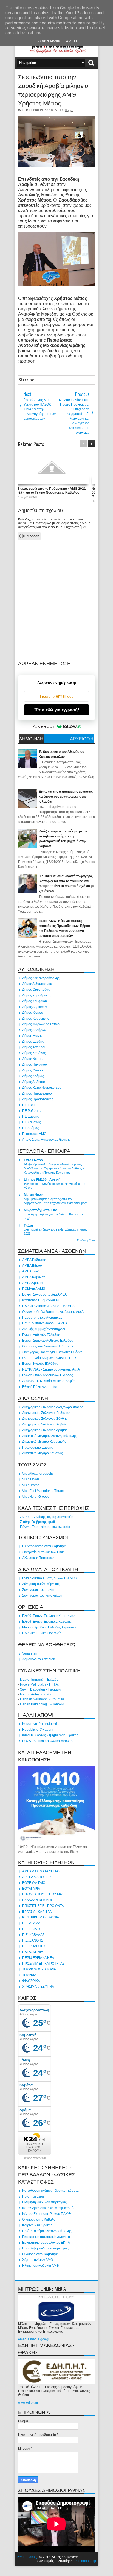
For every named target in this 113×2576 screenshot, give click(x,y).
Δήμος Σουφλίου (35, 1001)
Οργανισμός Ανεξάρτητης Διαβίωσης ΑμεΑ (53, 1312)
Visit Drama (31, 1485)
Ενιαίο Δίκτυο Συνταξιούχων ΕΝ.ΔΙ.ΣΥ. (50, 1578)
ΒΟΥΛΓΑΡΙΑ (31, 1889)
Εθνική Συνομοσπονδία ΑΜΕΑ (44, 1294)
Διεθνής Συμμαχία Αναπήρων (44, 1329)
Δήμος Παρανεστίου (37, 1093)
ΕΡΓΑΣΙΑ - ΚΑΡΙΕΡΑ (37, 1912)
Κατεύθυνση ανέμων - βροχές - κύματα (50, 2191)
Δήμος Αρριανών (35, 1007)
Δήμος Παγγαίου (35, 1065)
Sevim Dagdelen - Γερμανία (41, 1689)
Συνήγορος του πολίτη (39, 1590)
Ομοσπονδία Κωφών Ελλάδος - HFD (49, 1358)
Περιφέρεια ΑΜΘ (34, 1134)
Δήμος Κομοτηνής (36, 1018)
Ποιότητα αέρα (33, 2196)
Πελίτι (28, 1226)
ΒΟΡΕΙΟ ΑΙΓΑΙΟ (34, 1883)
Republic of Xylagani (38, 1730)
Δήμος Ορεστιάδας (36, 990)
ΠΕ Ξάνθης (31, 1116)
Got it (72, 41)
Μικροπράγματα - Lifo (40, 1210)
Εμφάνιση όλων (86, 1240)
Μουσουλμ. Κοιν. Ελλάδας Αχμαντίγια (50, 1627)
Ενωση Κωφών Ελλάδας (40, 1364)
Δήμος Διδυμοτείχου (37, 984)
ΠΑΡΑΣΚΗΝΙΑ (33, 1952)
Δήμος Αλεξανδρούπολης (41, 978)
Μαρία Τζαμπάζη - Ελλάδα (39, 1680)
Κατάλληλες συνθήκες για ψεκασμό (48, 2208)
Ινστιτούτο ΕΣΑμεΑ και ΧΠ (41, 1300)
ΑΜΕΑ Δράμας (33, 1283)
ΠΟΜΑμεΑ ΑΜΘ (34, 1289)
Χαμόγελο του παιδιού (39, 1659)
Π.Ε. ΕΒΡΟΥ (31, 1929)
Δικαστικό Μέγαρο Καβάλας (43, 1453)
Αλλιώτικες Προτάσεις (38, 1558)
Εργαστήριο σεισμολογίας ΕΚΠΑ (46, 2243)
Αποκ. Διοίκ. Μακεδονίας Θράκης (46, 1140)
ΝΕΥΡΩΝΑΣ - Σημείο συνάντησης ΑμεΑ (51, 1369)
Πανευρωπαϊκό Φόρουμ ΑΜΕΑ (45, 1323)
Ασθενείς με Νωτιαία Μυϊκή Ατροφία (48, 1381)
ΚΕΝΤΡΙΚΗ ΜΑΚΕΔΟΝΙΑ (41, 1917)
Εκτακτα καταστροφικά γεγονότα (46, 2237)
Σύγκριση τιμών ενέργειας (41, 1584)
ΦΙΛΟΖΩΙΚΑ (31, 1981)
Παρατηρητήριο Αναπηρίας (42, 1318)
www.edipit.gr (28, 2402)
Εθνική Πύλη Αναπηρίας (40, 1387)
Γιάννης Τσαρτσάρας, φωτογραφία (45, 1527)
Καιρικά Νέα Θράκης (37, 2225)
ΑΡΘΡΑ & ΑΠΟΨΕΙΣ (37, 1877)
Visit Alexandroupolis (38, 1474)
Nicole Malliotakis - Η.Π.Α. (39, 1684)
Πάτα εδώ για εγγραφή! (57, 710)
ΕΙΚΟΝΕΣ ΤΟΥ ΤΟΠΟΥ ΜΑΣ (43, 1894)
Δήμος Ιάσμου (33, 1013)
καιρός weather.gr (35, 2158)
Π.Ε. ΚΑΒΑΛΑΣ (33, 1935)
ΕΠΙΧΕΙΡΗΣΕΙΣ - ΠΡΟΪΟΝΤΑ (43, 1906)
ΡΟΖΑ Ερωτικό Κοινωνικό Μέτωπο (47, 1741)
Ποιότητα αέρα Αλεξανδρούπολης (47, 2231)
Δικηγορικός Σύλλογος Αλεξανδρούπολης (53, 1407)
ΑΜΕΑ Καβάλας (34, 1277)
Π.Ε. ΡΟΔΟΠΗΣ (34, 1946)
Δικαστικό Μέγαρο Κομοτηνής (44, 1442)
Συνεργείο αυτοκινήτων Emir (43, 1552)
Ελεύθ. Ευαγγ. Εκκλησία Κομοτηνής (49, 1616)
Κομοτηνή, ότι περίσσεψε (41, 1724)
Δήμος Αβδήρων (34, 1030)
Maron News (34, 1195)
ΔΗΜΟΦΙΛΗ (31, 739)
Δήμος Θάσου (33, 1070)
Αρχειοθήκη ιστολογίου (82, 739)
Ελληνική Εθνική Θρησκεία (42, 1633)
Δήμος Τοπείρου (34, 1047)
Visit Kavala (31, 1479)
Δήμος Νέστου (33, 1059)
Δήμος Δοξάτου (34, 1082)
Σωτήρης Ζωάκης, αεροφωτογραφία (46, 1517)
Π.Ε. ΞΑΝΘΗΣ (33, 1940)
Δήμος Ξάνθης (33, 1041)
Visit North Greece (36, 1497)
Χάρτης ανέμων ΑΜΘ (38, 2260)
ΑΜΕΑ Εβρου (32, 1266)
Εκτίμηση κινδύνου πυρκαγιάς (44, 2202)
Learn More (49, 41)
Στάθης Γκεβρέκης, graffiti (39, 1522)
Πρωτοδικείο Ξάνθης (38, 1447)
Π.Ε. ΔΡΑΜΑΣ (32, 1923)
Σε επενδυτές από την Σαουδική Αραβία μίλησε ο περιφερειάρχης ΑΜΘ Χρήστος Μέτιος (53, 90)
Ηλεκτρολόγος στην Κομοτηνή (44, 1546)
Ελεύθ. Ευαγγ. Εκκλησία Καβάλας (47, 1622)
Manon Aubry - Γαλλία (36, 1694)
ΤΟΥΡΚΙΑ (29, 1975)
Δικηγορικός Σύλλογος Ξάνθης (45, 1419)
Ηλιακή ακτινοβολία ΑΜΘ (41, 2266)
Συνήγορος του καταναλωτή (43, 1595)
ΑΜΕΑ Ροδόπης (34, 1260)
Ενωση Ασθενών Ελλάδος (41, 1335)
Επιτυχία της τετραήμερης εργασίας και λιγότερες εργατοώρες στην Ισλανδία (66, 797)
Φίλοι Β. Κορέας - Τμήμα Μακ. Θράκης (50, 1735)
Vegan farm (31, 1653)
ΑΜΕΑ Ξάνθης (33, 1271)
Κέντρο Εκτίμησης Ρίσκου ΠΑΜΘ (46, 2214)
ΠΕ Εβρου (30, 1105)
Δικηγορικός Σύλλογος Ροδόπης (46, 1413)
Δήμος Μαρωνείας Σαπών (41, 1024)
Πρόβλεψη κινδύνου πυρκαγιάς (45, 2248)
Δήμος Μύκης (32, 1036)
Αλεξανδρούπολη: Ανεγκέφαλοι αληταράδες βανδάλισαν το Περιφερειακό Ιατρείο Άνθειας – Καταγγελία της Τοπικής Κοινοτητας (54, 1168)
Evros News (33, 1160)
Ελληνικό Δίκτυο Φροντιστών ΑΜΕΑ (48, 1306)
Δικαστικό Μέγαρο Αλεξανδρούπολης (49, 1436)
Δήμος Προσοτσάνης (38, 1099)
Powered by (43, 726)
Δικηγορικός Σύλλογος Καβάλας (46, 1424)
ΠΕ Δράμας (31, 1128)
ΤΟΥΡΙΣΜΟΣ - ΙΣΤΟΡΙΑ (39, 1969)
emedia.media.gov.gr (34, 2339)
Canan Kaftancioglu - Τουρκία (42, 1704)
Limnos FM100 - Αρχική (42, 1180)
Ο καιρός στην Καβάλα (39, 2219)
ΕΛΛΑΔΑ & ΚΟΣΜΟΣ (37, 1900)
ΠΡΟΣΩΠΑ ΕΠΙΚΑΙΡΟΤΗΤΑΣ (43, 1964)
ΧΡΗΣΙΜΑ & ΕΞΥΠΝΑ (38, 1987)
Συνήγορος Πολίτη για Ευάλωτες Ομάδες (52, 1352)
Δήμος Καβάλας (34, 1053)
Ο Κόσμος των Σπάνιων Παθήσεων (48, 1346)
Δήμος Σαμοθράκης (37, 995)
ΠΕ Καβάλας (32, 1122)
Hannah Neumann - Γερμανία (42, 1699)
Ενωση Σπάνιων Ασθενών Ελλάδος (48, 1341)
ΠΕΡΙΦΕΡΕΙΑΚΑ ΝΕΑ (43, 110)
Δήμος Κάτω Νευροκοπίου (42, 1088)
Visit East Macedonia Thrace (43, 1491)
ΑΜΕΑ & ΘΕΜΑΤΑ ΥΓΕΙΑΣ (41, 1871)
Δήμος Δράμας (33, 1076)
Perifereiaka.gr (28, 2557)
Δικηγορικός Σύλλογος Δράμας (45, 1430)
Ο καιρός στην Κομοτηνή (40, 2254)
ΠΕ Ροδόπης (32, 1111)
